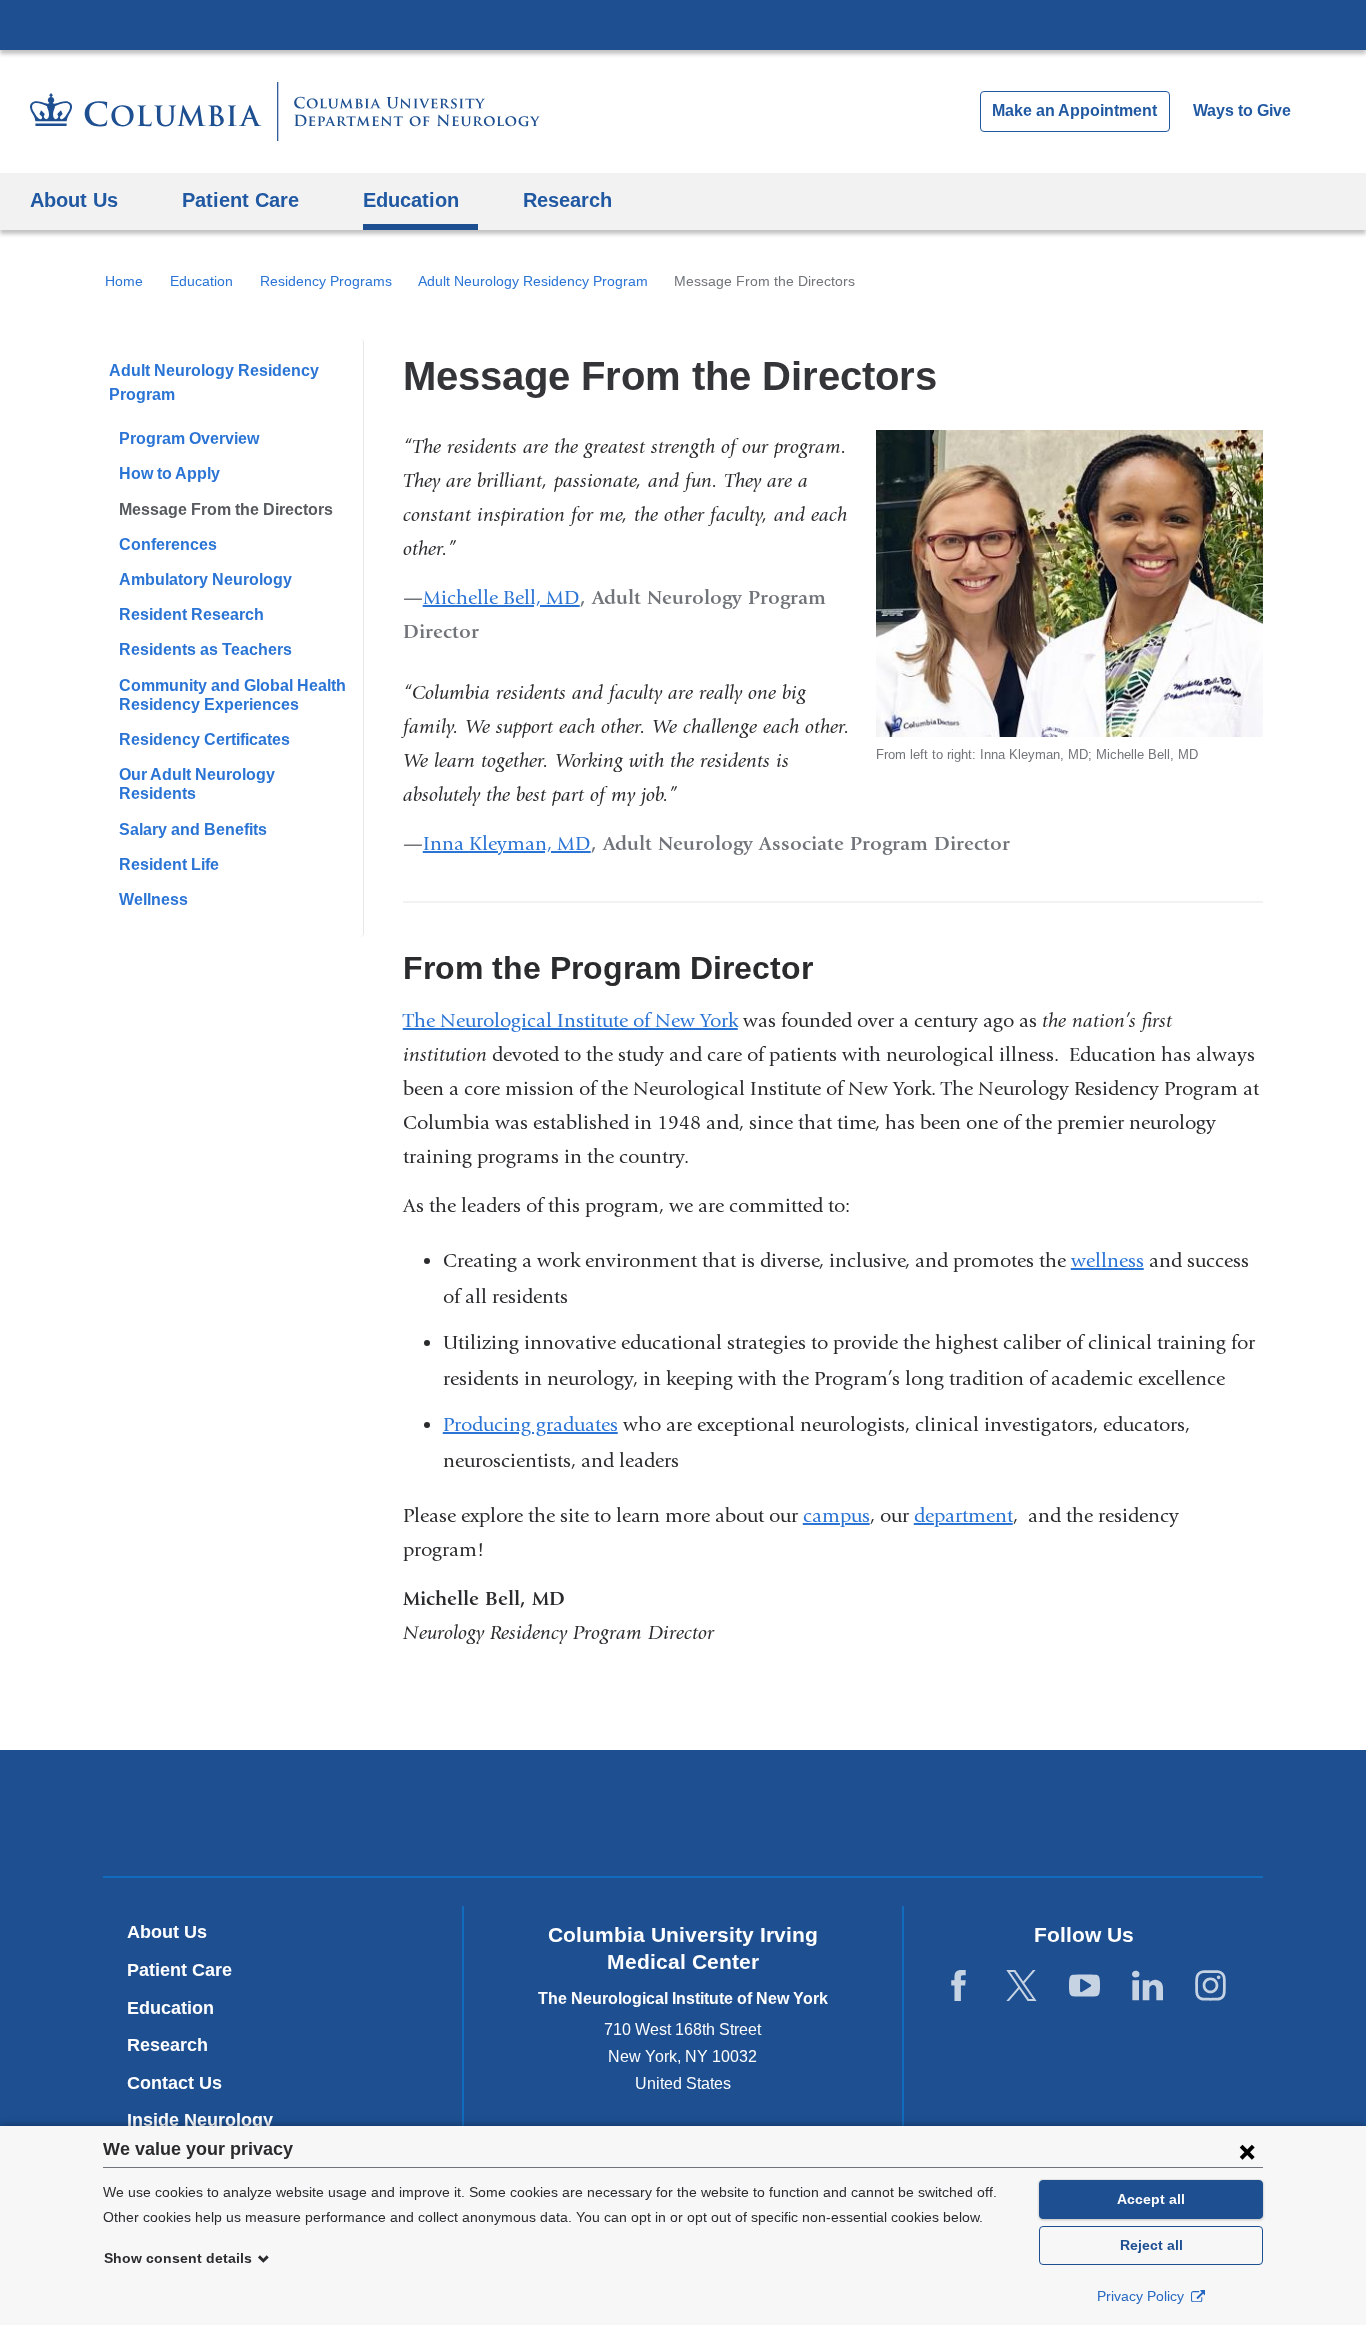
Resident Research (191, 614)
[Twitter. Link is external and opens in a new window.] (1021, 1986)
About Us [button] (74, 199)
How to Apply (169, 473)
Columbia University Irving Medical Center (683, 24)
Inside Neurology (207, 2120)
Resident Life (169, 864)
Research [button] (567, 199)
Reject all (1151, 2245)
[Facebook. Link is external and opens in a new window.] (958, 1986)
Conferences (168, 544)
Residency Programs (326, 281)
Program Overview (189, 438)
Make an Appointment (1074, 110)
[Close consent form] (1247, 2151)
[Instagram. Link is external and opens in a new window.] (1210, 1986)
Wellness (153, 899)
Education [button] (411, 199)
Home (124, 281)
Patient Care (179, 1970)
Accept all (1151, 2199)
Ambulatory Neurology (205, 579)
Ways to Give (1242, 110)
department (963, 1515)
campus (836, 1515)
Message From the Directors (226, 509)
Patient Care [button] (240, 199)
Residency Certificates (204, 739)
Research (167, 2045)
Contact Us (174, 2083)
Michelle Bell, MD (501, 597)
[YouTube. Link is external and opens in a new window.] (1084, 1986)
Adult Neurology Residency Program (533, 281)
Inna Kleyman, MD (507, 843)
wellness (1107, 1260)
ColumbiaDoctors (971, 1812)
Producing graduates (530, 1424)
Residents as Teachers (205, 649)
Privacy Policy (1142, 2296)
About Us (167, 1932)
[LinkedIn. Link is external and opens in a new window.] (1147, 1986)
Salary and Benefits (193, 829)
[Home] (285, 111)
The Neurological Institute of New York (570, 1020)
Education (201, 281)
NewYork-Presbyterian (683, 1818)
